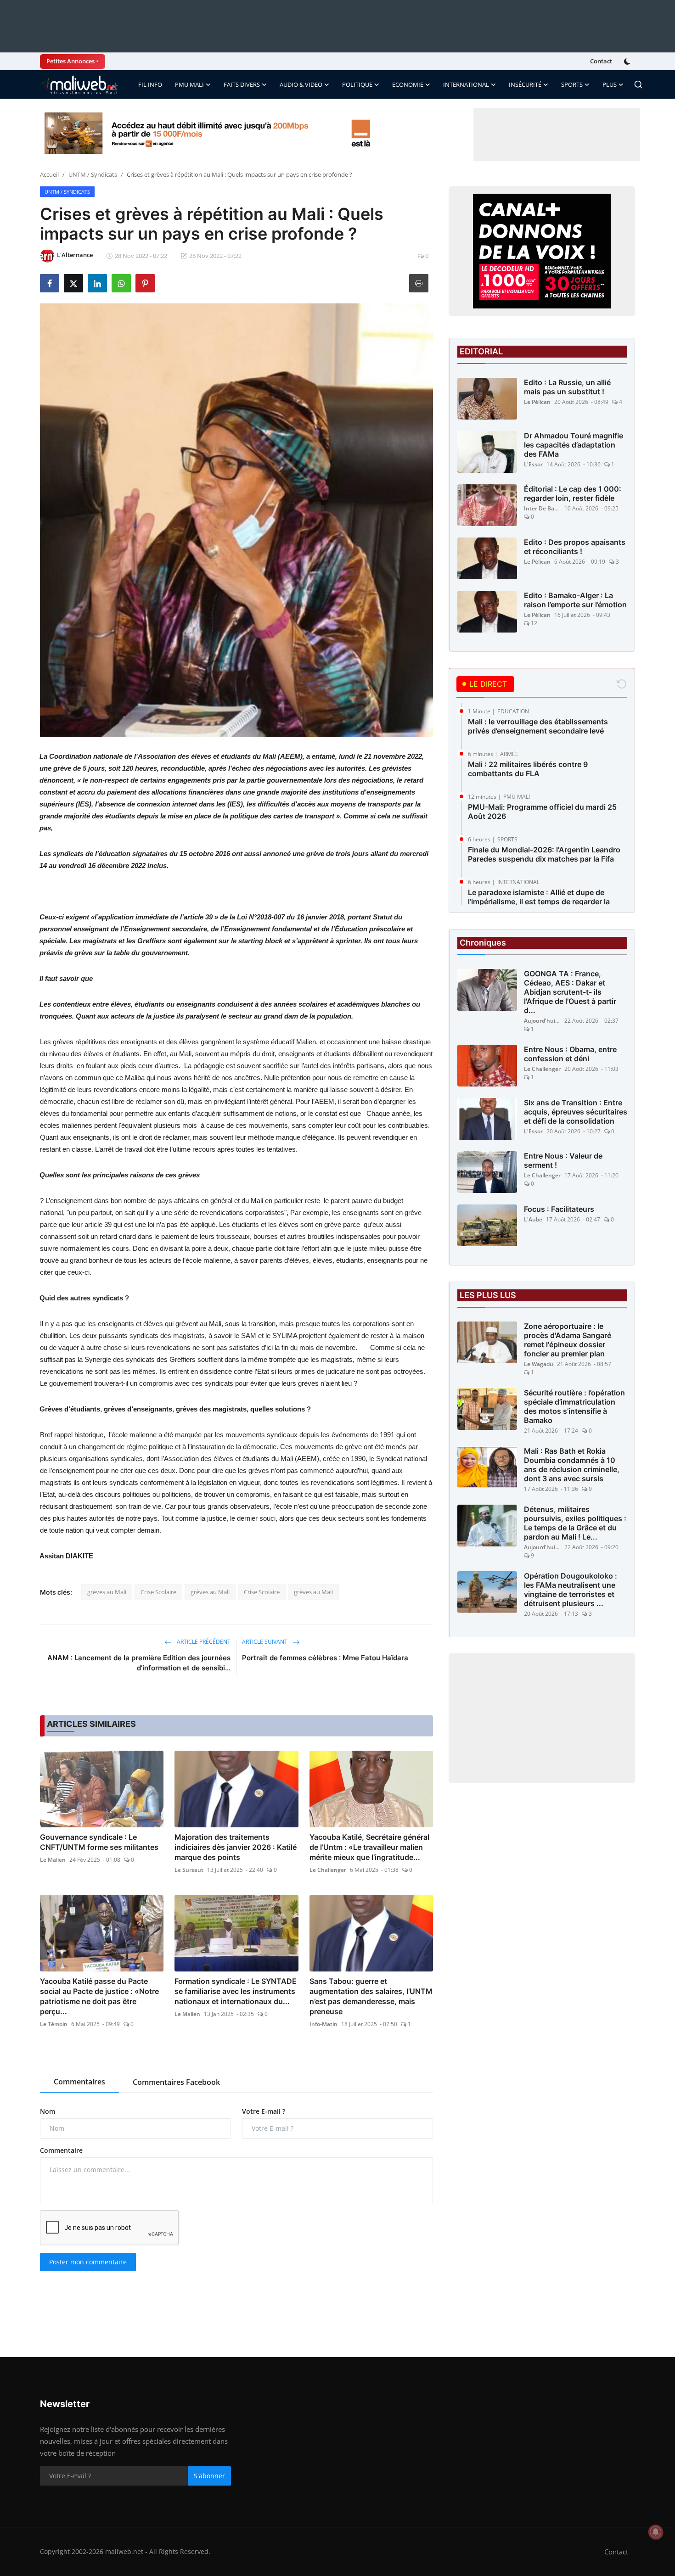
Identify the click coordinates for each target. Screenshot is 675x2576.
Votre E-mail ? (264, 2111)
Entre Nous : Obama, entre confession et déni (570, 1054)
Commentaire (61, 2150)
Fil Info (150, 84)
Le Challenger (328, 1870)
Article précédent (203, 1642)
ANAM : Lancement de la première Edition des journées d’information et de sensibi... (139, 1663)
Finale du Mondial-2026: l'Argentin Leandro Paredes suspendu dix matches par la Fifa (544, 854)
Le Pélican (537, 402)
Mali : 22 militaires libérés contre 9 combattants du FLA (528, 769)
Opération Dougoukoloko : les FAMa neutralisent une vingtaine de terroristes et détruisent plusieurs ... (571, 1590)
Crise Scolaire (158, 1592)
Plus (610, 84)
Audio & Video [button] (301, 84)
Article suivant (265, 1642)
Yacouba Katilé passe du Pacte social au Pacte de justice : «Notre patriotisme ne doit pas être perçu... (99, 1996)
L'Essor (533, 464)
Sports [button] (572, 84)
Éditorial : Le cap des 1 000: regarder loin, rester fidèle (573, 493)
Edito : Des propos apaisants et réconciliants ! (575, 547)
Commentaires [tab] (79, 2082)
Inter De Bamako (542, 508)
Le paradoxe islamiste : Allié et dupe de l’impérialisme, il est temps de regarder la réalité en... (539, 902)
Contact (601, 61)
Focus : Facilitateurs (559, 1209)
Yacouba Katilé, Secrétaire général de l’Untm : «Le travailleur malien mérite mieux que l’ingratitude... (369, 1847)
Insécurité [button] (525, 84)
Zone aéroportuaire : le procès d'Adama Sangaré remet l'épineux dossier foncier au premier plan (568, 1340)
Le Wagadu (539, 1364)
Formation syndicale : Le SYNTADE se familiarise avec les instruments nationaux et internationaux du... (236, 1991)
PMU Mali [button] (189, 84)
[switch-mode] (628, 62)
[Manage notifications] (656, 2532)
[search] (638, 84)
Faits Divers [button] (242, 84)
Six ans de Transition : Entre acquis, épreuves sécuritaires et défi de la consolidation (576, 1112)
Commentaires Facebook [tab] (176, 2082)
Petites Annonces (70, 61)
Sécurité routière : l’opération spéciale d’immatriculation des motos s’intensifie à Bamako (574, 1406)
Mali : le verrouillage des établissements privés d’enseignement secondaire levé (538, 726)
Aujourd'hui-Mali (542, 1021)
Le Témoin (54, 2024)
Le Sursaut (189, 1870)
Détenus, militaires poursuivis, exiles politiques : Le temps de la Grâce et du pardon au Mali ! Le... (575, 1523)
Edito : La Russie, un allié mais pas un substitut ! (567, 387)
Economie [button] (408, 84)
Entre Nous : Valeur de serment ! (563, 1160)
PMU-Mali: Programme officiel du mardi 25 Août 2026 (542, 812)
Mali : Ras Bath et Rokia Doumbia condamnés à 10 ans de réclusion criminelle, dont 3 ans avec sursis (572, 1465)
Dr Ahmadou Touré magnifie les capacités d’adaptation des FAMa (574, 445)
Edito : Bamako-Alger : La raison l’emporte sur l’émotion (575, 600)
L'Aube (533, 1219)
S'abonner (209, 2476)
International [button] (466, 84)
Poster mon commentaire (88, 2262)
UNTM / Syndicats (93, 174)
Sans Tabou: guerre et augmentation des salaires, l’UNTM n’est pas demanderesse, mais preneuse (371, 1996)
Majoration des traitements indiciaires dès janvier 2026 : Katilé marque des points (236, 1847)
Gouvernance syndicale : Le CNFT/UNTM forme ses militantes (99, 1842)
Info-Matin (323, 2024)
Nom (48, 2111)
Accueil (49, 174)
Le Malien (53, 1860)
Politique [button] (357, 84)
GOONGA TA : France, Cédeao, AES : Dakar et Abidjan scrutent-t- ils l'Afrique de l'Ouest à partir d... (570, 992)
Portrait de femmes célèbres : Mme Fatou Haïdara (325, 1658)
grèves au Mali (107, 1592)
